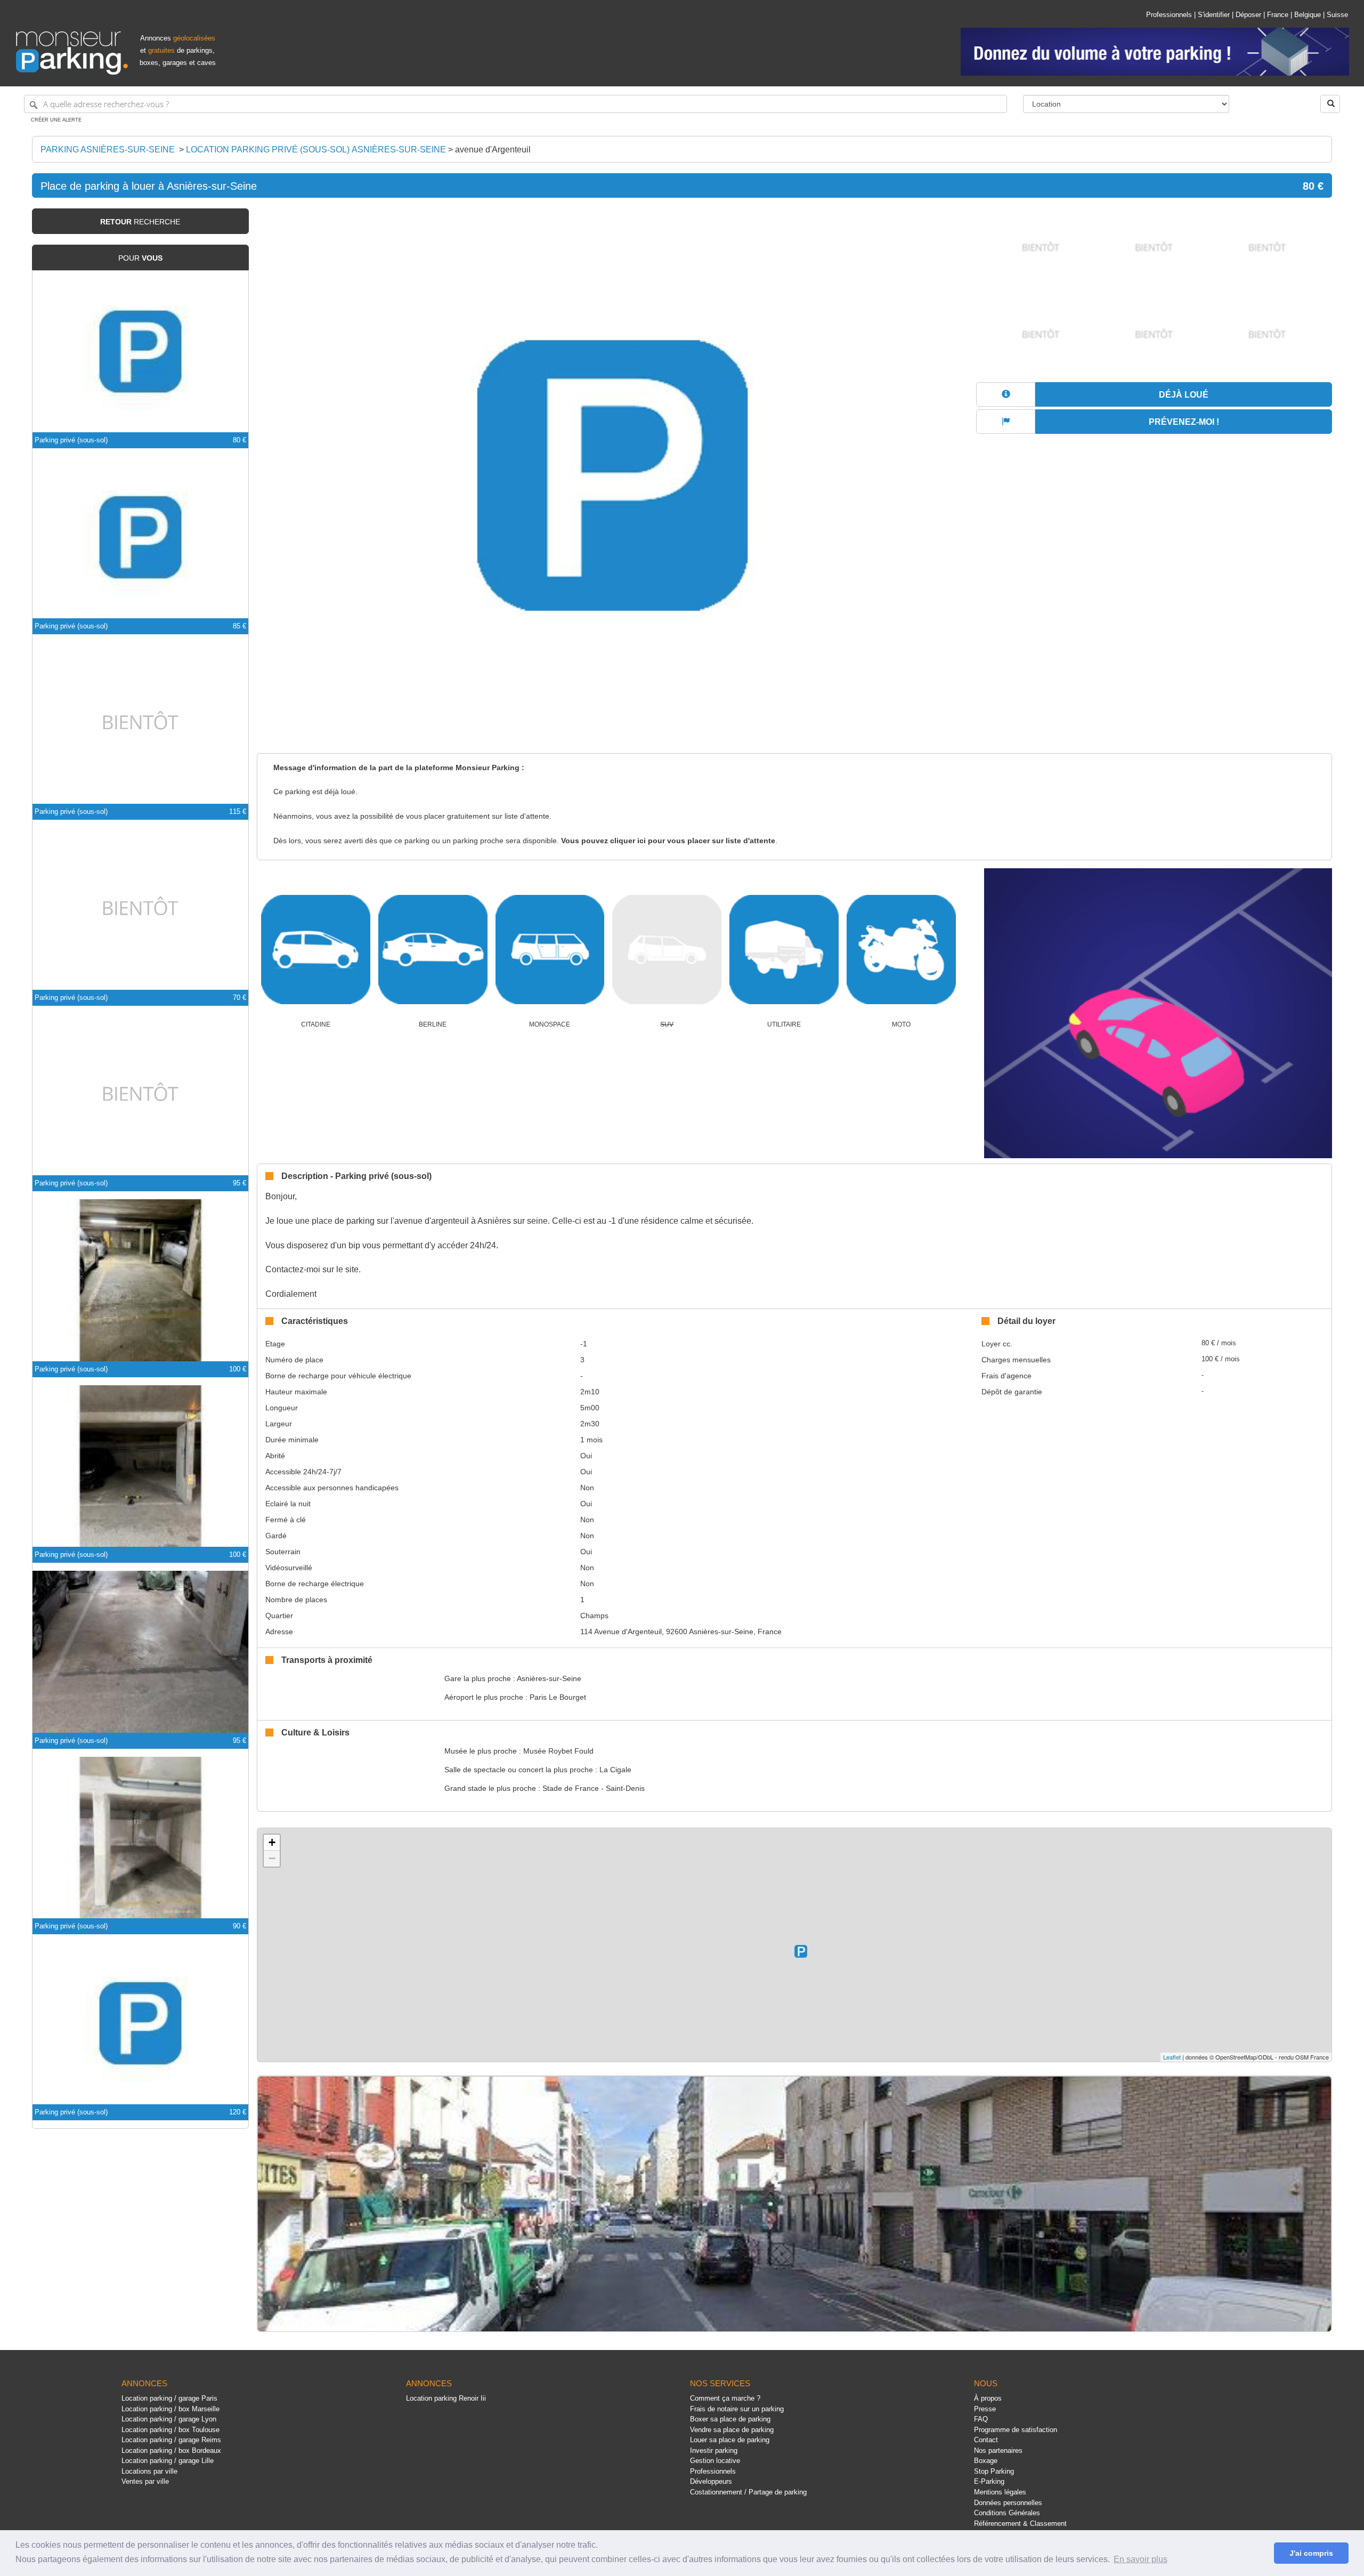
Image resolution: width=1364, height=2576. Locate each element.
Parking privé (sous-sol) (71, 440)
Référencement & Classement (1020, 2523)
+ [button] (272, 1842)
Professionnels (1169, 15)
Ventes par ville (145, 2481)
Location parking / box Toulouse (170, 2430)
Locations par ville (149, 2471)
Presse (985, 2409)
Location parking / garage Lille (168, 2461)
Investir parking (714, 2450)
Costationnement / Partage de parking (748, 2492)
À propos (988, 2398)
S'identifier (1214, 15)
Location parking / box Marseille (170, 2409)
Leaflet (1172, 2057)
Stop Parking (994, 2471)
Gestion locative (715, 2461)
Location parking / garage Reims (171, 2440)
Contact (986, 2440)
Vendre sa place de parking (732, 2430)
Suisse (1337, 15)
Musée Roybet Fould (558, 1751)
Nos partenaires (998, 2450)
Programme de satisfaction (1016, 2430)
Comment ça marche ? (725, 2398)
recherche (140, 222)
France (1278, 15)
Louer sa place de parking (730, 2440)
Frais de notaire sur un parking (737, 2409)
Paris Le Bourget (558, 1697)
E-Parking (989, 2481)
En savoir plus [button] (1140, 2559)
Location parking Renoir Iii (446, 2398)
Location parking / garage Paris (169, 2398)
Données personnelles (1008, 2503)
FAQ (981, 2419)
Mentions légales (1000, 2492)
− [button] (272, 1858)
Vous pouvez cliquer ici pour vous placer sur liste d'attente (668, 841)
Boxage (986, 2461)
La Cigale (615, 1770)
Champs (594, 1616)
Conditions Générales (1007, 2513)
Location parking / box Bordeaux (171, 2450)
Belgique (1308, 15)
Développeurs (711, 2481)
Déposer (1248, 15)
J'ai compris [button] (1311, 2553)
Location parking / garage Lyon (169, 2419)
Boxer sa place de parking (730, 2419)
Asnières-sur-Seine (549, 1678)
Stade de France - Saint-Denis (594, 1788)
